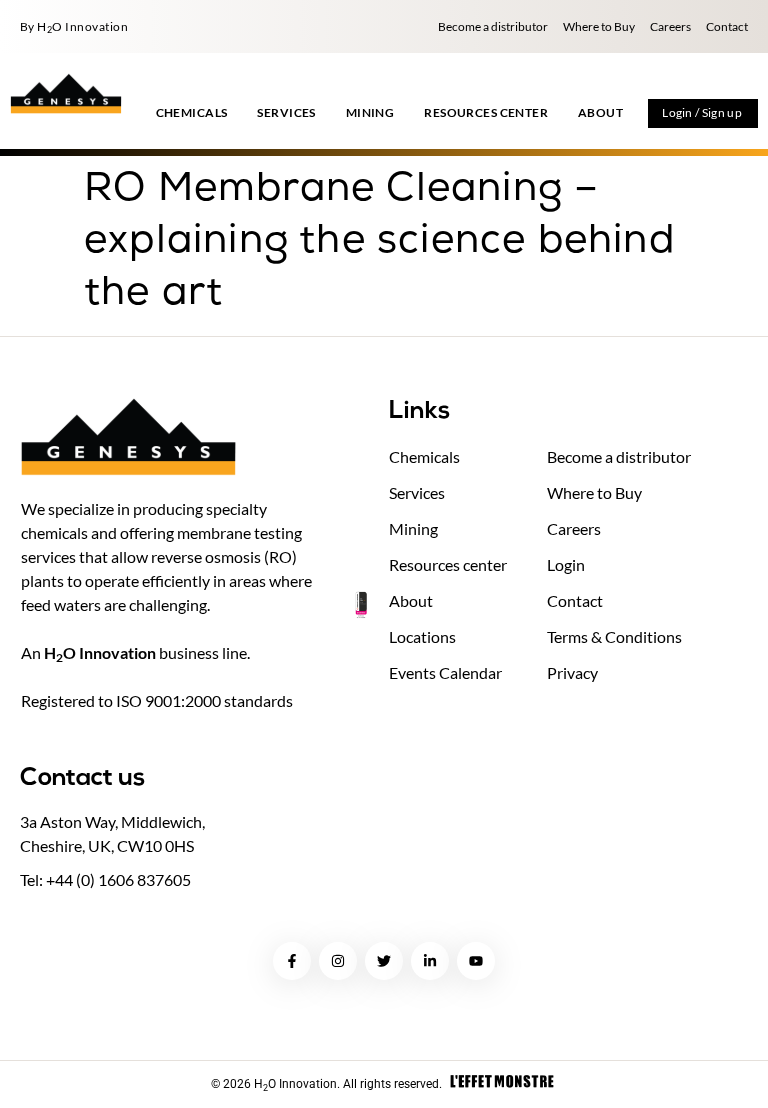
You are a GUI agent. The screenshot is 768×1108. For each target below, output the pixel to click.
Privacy (572, 672)
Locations (422, 636)
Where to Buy (599, 26)
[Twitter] (384, 961)
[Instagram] (338, 961)
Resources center (448, 564)
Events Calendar (445, 672)
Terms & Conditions (614, 636)
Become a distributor (493, 26)
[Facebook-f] (292, 961)
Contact (727, 26)
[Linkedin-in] (430, 961)
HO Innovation (100, 652)
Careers (670, 26)
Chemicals (424, 456)
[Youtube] (476, 961)
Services (417, 492)
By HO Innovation (74, 26)
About (411, 600)
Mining (413, 528)
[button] (192, 113)
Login (566, 564)
